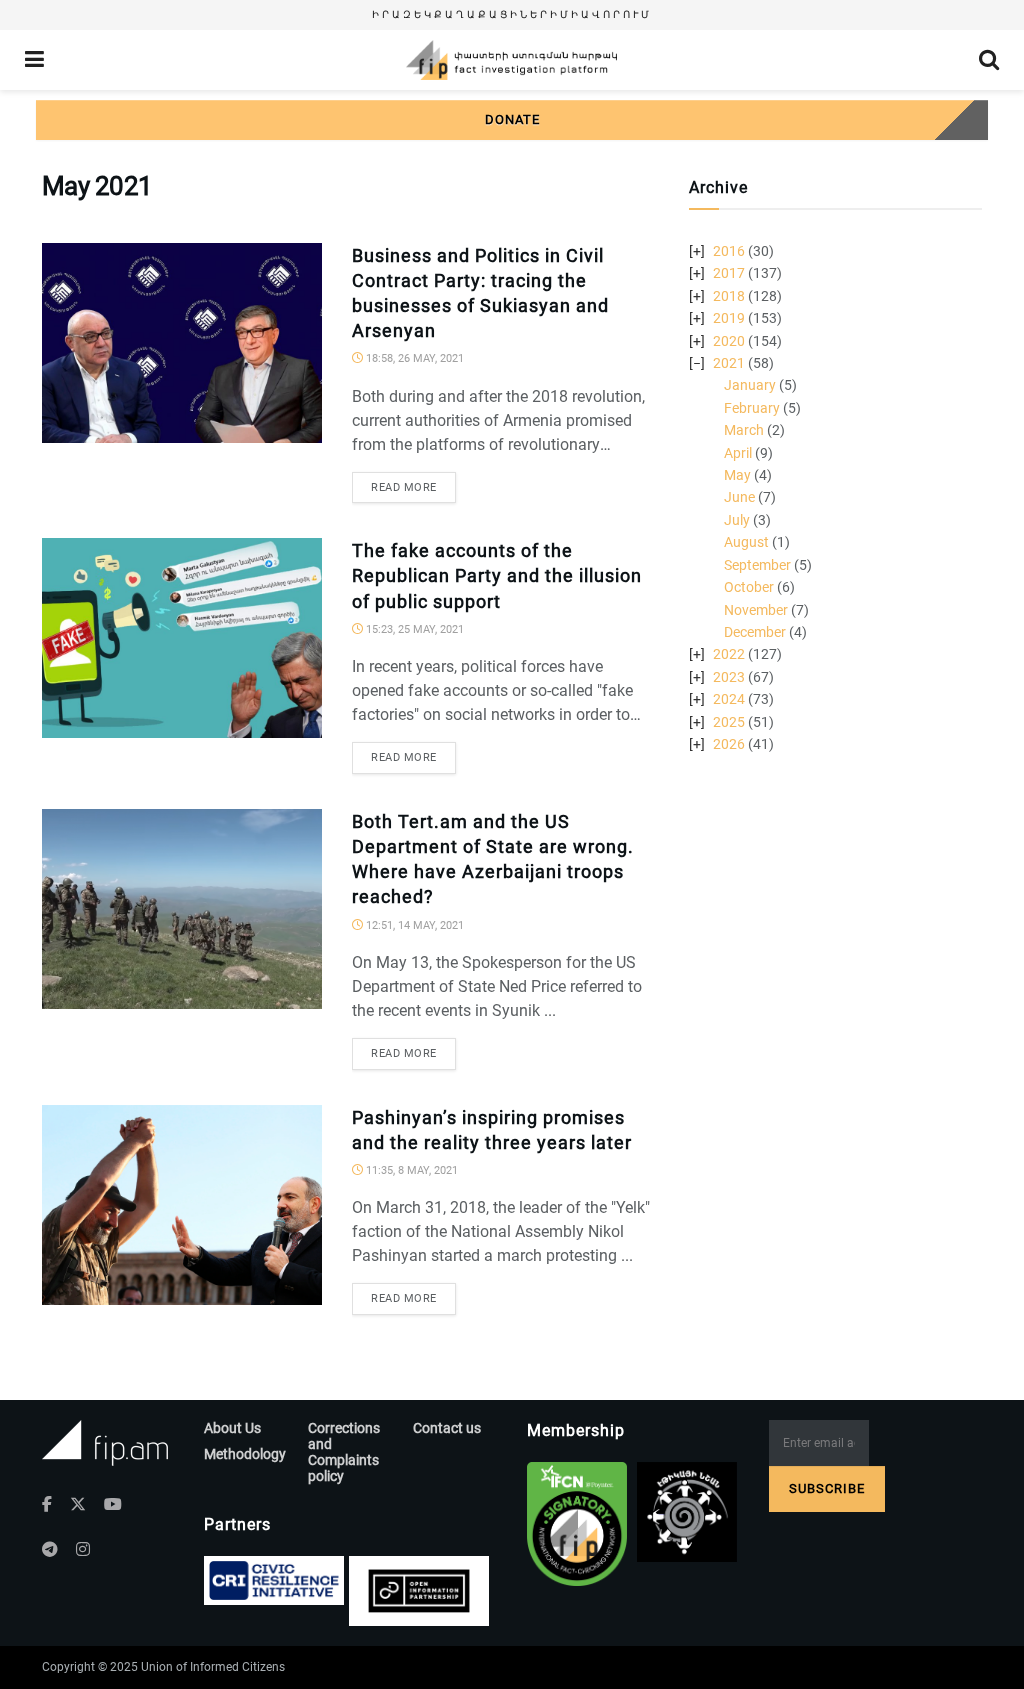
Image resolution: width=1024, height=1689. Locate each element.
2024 (729, 699)
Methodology (245, 1454)
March (744, 430)
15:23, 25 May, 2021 (413, 629)
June (739, 497)
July (737, 520)
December (755, 632)
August (746, 542)
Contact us (447, 1428)
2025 (729, 722)
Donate (512, 119)
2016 (729, 251)
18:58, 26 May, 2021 (413, 358)
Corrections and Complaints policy (344, 1452)
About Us (232, 1428)
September (757, 565)
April (738, 453)
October (749, 587)
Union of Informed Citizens (213, 1667)
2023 (729, 677)
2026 (729, 744)
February (752, 408)
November (756, 610)
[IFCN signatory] (577, 1524)
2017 (729, 273)
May (737, 475)
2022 (729, 654)
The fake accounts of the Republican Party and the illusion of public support (497, 575)
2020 (729, 341)
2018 (729, 296)
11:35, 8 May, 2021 (410, 1170)
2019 (729, 318)
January (750, 385)
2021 (729, 363)
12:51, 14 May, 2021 (413, 925)
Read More (404, 487)
